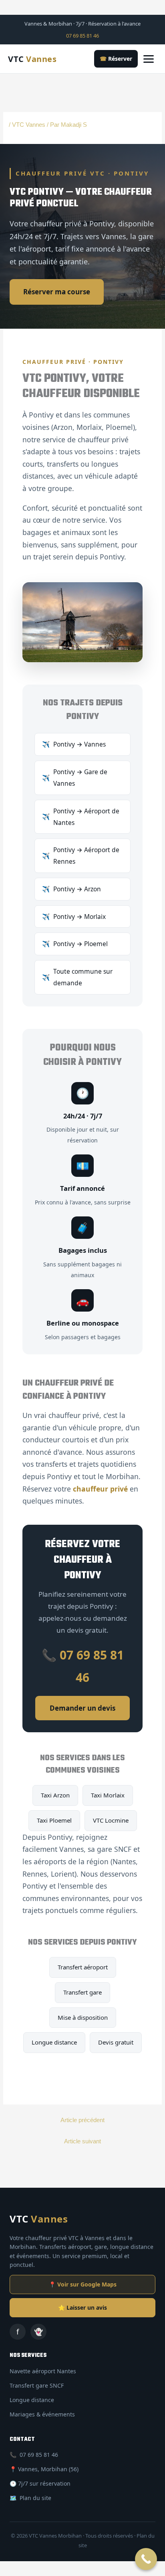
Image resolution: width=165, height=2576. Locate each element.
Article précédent (82, 2120)
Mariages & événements (42, 2414)
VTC (32, 59)
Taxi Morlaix (108, 1795)
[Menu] (150, 59)
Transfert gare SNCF (37, 2385)
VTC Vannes (29, 125)
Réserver (116, 59)
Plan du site (35, 2498)
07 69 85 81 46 (82, 36)
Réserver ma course (57, 292)
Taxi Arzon (55, 1795)
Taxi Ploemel (54, 1820)
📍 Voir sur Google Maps (83, 2284)
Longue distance (54, 2042)
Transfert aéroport (83, 1967)
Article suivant (82, 2141)
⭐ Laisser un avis (82, 2307)
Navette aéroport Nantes (43, 2371)
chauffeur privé (100, 1489)
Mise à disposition (83, 2017)
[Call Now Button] (146, 2559)
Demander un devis (82, 1708)
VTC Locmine (111, 1820)
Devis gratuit (116, 2042)
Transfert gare (82, 1992)
